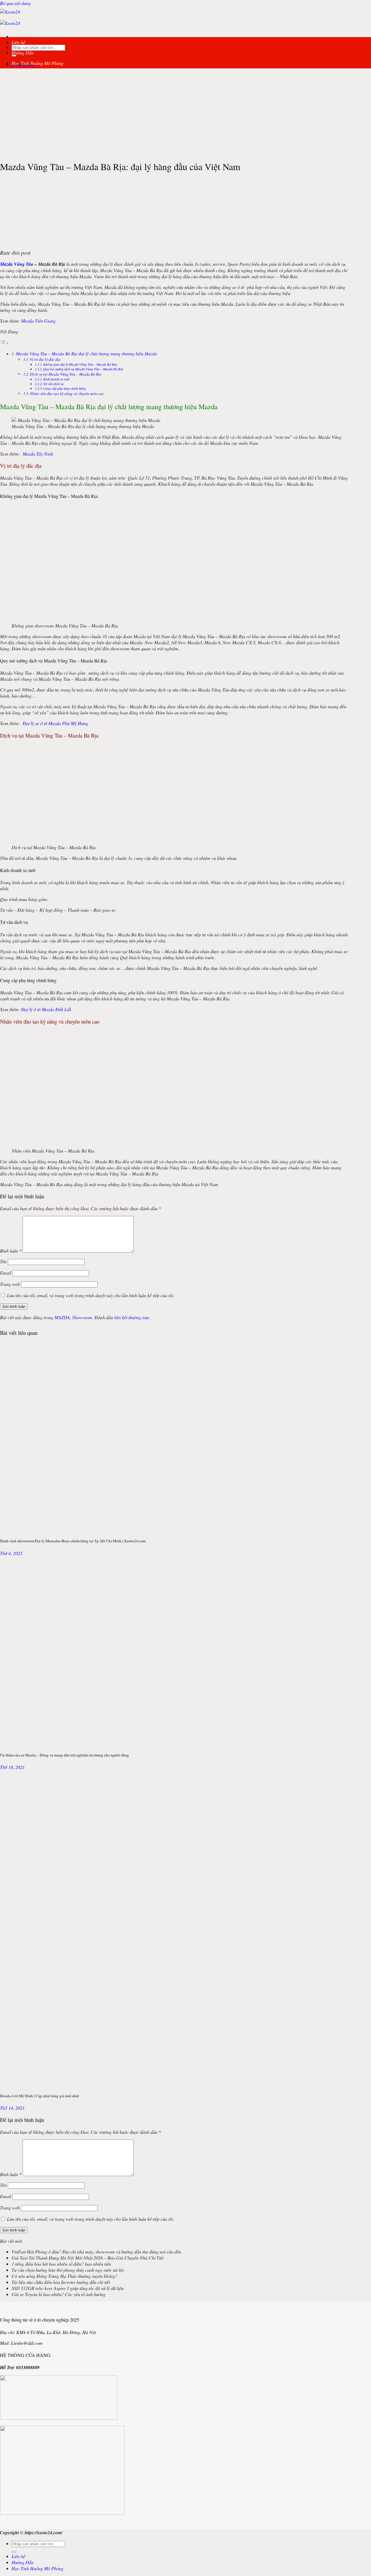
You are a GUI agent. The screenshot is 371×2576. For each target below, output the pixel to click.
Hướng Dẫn (23, 53)
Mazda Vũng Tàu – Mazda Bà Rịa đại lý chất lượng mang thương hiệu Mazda (87, 354)
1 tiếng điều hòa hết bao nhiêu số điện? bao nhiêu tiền (61, 2264)
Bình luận (11, 1251)
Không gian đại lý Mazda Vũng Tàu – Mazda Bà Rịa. (80, 364)
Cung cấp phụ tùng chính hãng (64, 388)
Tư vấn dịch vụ (53, 384)
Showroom (82, 1317)
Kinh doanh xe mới (56, 379)
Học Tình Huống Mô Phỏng (38, 63)
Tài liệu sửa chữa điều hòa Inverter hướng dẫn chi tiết (61, 2282)
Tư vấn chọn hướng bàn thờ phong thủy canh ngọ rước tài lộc (68, 2270)
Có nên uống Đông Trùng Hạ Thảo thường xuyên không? (64, 2276)
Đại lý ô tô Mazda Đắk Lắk (46, 1009)
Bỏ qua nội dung (15, 3)
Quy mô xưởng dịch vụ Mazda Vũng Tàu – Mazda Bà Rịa (83, 369)
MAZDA (62, 1317)
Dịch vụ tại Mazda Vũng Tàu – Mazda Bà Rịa (66, 374)
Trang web (10, 1284)
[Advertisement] (185, 114)
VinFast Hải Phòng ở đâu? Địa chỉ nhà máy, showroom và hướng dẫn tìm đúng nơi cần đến (96, 2252)
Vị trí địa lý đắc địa (45, 359)
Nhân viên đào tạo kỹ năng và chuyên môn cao (67, 393)
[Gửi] (14, 2552)
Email (6, 1273)
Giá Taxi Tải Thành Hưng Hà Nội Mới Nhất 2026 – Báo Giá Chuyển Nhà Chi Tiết (88, 2258)
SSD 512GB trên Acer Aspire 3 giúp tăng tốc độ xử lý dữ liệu (68, 2288)
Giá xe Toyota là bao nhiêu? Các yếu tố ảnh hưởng (59, 2294)
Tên (3, 1261)
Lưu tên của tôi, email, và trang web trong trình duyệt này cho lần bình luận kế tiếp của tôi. (91, 1295)
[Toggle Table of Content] (4, 343)
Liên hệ (18, 42)
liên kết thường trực (132, 1317)
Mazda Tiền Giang (38, 321)
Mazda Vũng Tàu (17, 264)
